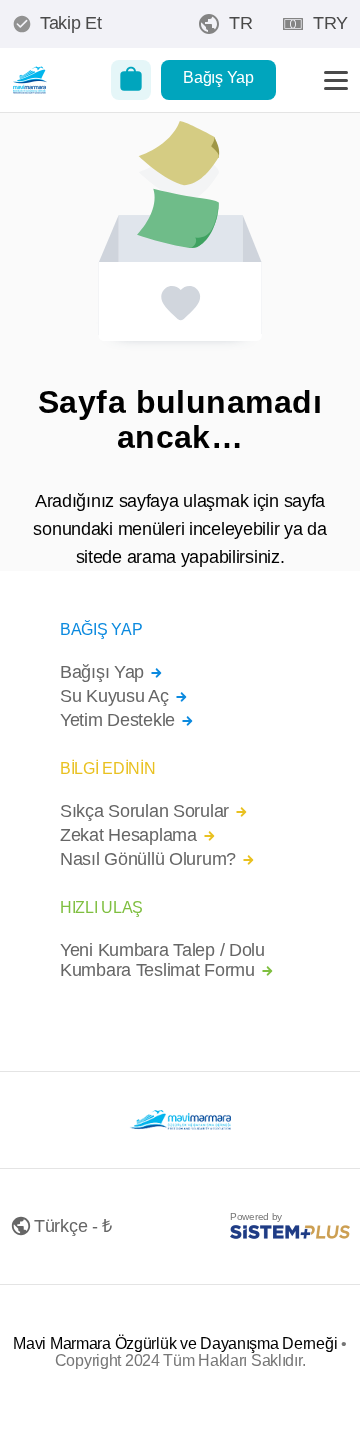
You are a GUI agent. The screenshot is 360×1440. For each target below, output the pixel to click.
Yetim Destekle (117, 720)
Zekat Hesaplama (128, 835)
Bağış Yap (218, 77)
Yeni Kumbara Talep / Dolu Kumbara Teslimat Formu (162, 960)
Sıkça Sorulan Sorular (144, 811)
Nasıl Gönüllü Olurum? (148, 859)
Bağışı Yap (102, 672)
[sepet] (131, 80)
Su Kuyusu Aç (114, 696)
